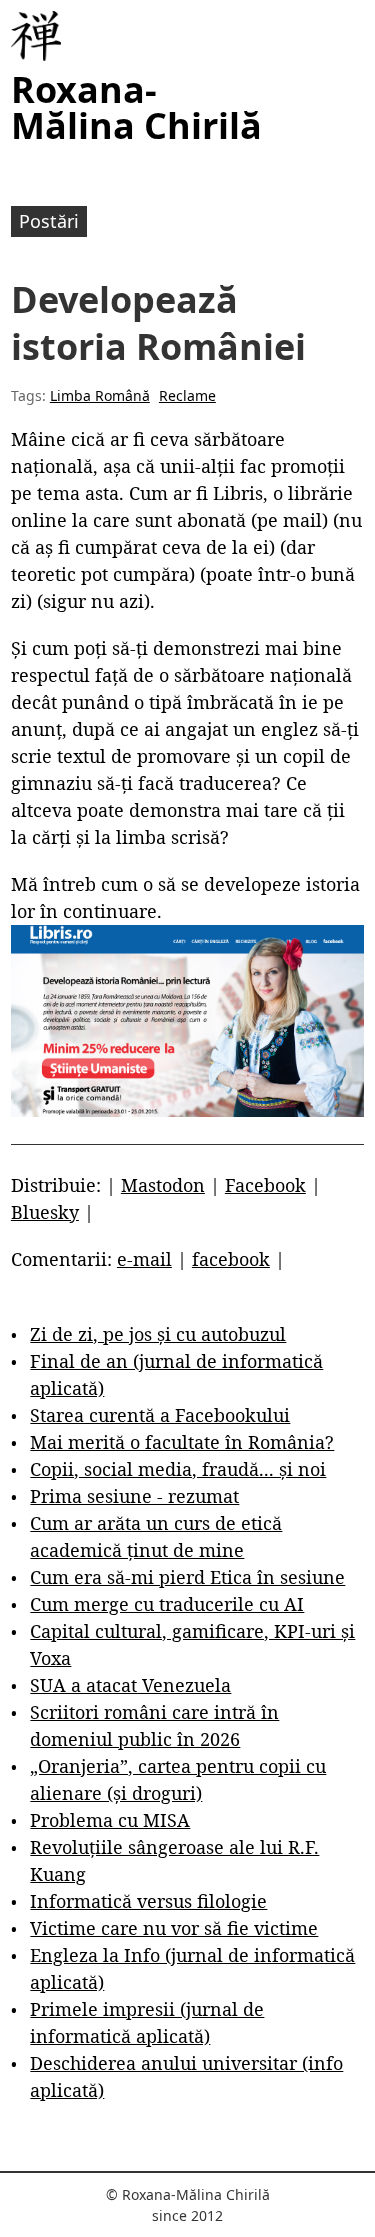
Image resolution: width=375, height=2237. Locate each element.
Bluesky (45, 1212)
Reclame (187, 395)
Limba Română (100, 395)
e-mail (144, 1259)
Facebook (265, 1185)
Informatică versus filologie (148, 1901)
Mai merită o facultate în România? (182, 1442)
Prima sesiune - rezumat (134, 1496)
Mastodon (163, 1185)
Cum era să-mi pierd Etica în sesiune (187, 1577)
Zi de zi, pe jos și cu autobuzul (158, 1334)
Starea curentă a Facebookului (160, 1415)
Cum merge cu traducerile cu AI (167, 1604)
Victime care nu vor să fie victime (174, 1928)
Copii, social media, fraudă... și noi (178, 1469)
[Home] (36, 36)
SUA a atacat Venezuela (130, 1685)
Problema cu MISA (110, 1820)
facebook (231, 1259)
